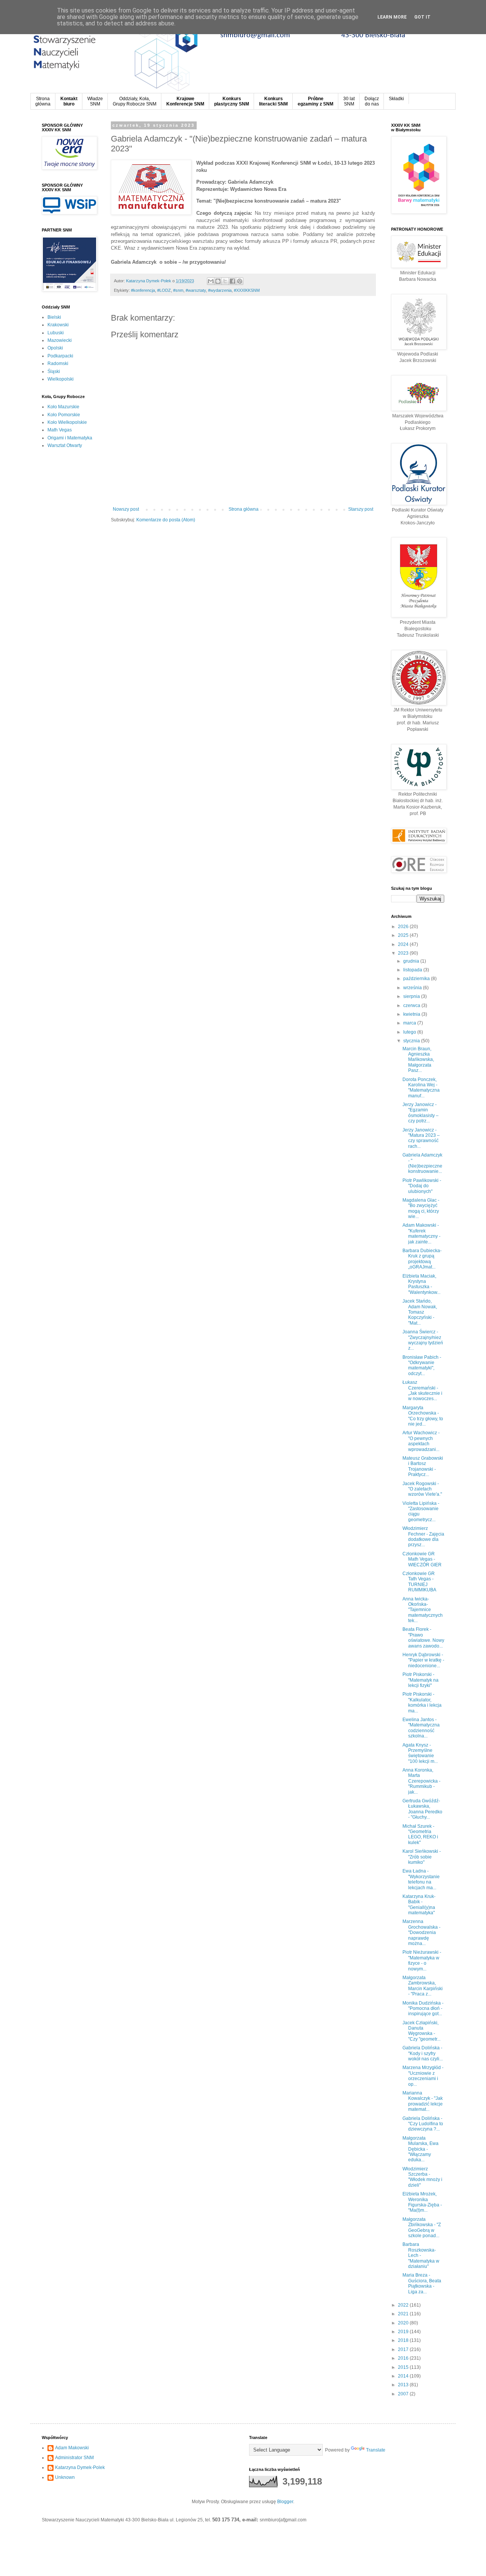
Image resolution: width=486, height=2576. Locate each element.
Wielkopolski (61, 379)
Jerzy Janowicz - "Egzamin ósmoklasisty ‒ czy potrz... (421, 1113)
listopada (413, 970)
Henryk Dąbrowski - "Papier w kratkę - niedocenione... (423, 1660)
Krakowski (58, 325)
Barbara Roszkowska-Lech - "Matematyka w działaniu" (421, 2255)
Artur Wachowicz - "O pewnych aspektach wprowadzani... (421, 1441)
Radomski (58, 364)
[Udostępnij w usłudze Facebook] (232, 281)
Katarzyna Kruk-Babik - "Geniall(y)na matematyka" (419, 1905)
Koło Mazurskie (63, 407)
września (413, 988)
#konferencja (143, 290)
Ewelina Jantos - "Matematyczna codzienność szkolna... (421, 1728)
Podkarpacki (60, 356)
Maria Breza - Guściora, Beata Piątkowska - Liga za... (422, 2283)
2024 (404, 944)
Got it (422, 17)
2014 (404, 2376)
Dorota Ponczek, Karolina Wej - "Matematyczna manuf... (421, 1088)
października (417, 979)
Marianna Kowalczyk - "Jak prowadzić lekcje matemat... (423, 2101)
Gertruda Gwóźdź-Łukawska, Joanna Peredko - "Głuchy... (422, 1809)
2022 (404, 2305)
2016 (404, 2358)
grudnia (412, 961)
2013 (404, 2385)
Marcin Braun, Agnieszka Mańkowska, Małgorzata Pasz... (418, 1060)
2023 (404, 953)
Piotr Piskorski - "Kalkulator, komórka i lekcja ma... (422, 1702)
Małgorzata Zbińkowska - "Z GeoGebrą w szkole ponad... (422, 2227)
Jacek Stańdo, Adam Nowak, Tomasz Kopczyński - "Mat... (420, 1312)
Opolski (55, 348)
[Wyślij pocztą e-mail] (211, 281)
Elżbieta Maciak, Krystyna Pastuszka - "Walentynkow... (421, 1284)
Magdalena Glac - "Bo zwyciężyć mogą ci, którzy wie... (421, 1208)
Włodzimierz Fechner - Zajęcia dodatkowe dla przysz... (423, 1537)
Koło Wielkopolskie (67, 422)
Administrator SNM (74, 2458)
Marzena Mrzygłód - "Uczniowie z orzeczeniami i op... (423, 2076)
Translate (376, 2450)
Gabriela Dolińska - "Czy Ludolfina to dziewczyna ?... (423, 2124)
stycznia (412, 1041)
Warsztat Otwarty (65, 445)
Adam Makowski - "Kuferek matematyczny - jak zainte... (421, 1233)
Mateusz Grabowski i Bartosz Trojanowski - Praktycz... (423, 1466)
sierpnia (412, 996)
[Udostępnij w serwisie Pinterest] (240, 281)
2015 (404, 2367)
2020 (404, 2323)
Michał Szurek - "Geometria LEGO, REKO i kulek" (420, 1834)
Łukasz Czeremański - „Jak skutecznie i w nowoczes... (422, 1390)
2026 (404, 927)
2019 (404, 2332)
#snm (178, 290)
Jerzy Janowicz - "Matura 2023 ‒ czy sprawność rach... (421, 1138)
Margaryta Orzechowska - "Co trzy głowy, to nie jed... (423, 1416)
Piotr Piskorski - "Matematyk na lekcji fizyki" (421, 1680)
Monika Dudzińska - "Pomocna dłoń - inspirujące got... (423, 2009)
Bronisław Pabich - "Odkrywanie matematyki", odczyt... (422, 1365)
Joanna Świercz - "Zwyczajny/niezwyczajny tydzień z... (423, 1340)
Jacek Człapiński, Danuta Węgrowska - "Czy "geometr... (421, 2031)
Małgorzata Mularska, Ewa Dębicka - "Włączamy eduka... (421, 2149)
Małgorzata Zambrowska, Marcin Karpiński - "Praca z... (423, 1986)
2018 (404, 2340)
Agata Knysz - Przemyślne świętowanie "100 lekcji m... (420, 1753)
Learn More (392, 17)
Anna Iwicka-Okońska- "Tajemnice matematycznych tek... (423, 1610)
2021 (404, 2314)
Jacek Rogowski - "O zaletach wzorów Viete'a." (422, 1489)
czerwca (412, 1006)
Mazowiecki (60, 340)
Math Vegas (60, 430)
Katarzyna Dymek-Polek (80, 2467)
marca (410, 1023)
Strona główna (244, 509)
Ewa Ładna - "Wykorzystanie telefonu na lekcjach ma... (421, 1879)
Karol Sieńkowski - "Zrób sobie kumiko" (422, 1857)
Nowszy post (126, 509)
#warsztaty (196, 290)
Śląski (54, 371)
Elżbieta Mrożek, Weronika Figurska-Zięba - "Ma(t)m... (422, 2202)
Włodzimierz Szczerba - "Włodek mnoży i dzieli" (422, 2177)
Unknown (65, 2477)
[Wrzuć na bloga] (218, 281)
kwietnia (412, 1014)
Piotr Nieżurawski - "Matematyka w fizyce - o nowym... (422, 1960)
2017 (404, 2349)
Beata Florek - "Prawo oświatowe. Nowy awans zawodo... (423, 1637)
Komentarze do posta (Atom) (166, 520)
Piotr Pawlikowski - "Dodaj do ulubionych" (422, 1186)
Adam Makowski (72, 2448)
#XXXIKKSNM (247, 290)
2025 (404, 935)
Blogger (285, 2502)
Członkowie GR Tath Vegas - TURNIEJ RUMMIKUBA (419, 1582)
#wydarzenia (220, 290)
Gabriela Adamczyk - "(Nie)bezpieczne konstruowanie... (422, 1163)
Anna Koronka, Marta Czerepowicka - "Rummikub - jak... (421, 1781)
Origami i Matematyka (70, 438)
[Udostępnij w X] (225, 281)
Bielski (54, 317)
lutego (410, 1032)
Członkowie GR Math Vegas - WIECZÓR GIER (422, 1559)
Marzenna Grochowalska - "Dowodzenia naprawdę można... (421, 1932)
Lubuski (56, 333)
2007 (404, 2394)
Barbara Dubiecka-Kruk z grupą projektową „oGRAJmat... (422, 1259)
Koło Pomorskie (64, 415)
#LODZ (164, 290)
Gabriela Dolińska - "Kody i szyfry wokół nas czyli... (423, 2053)
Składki (396, 99)
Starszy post (361, 509)
